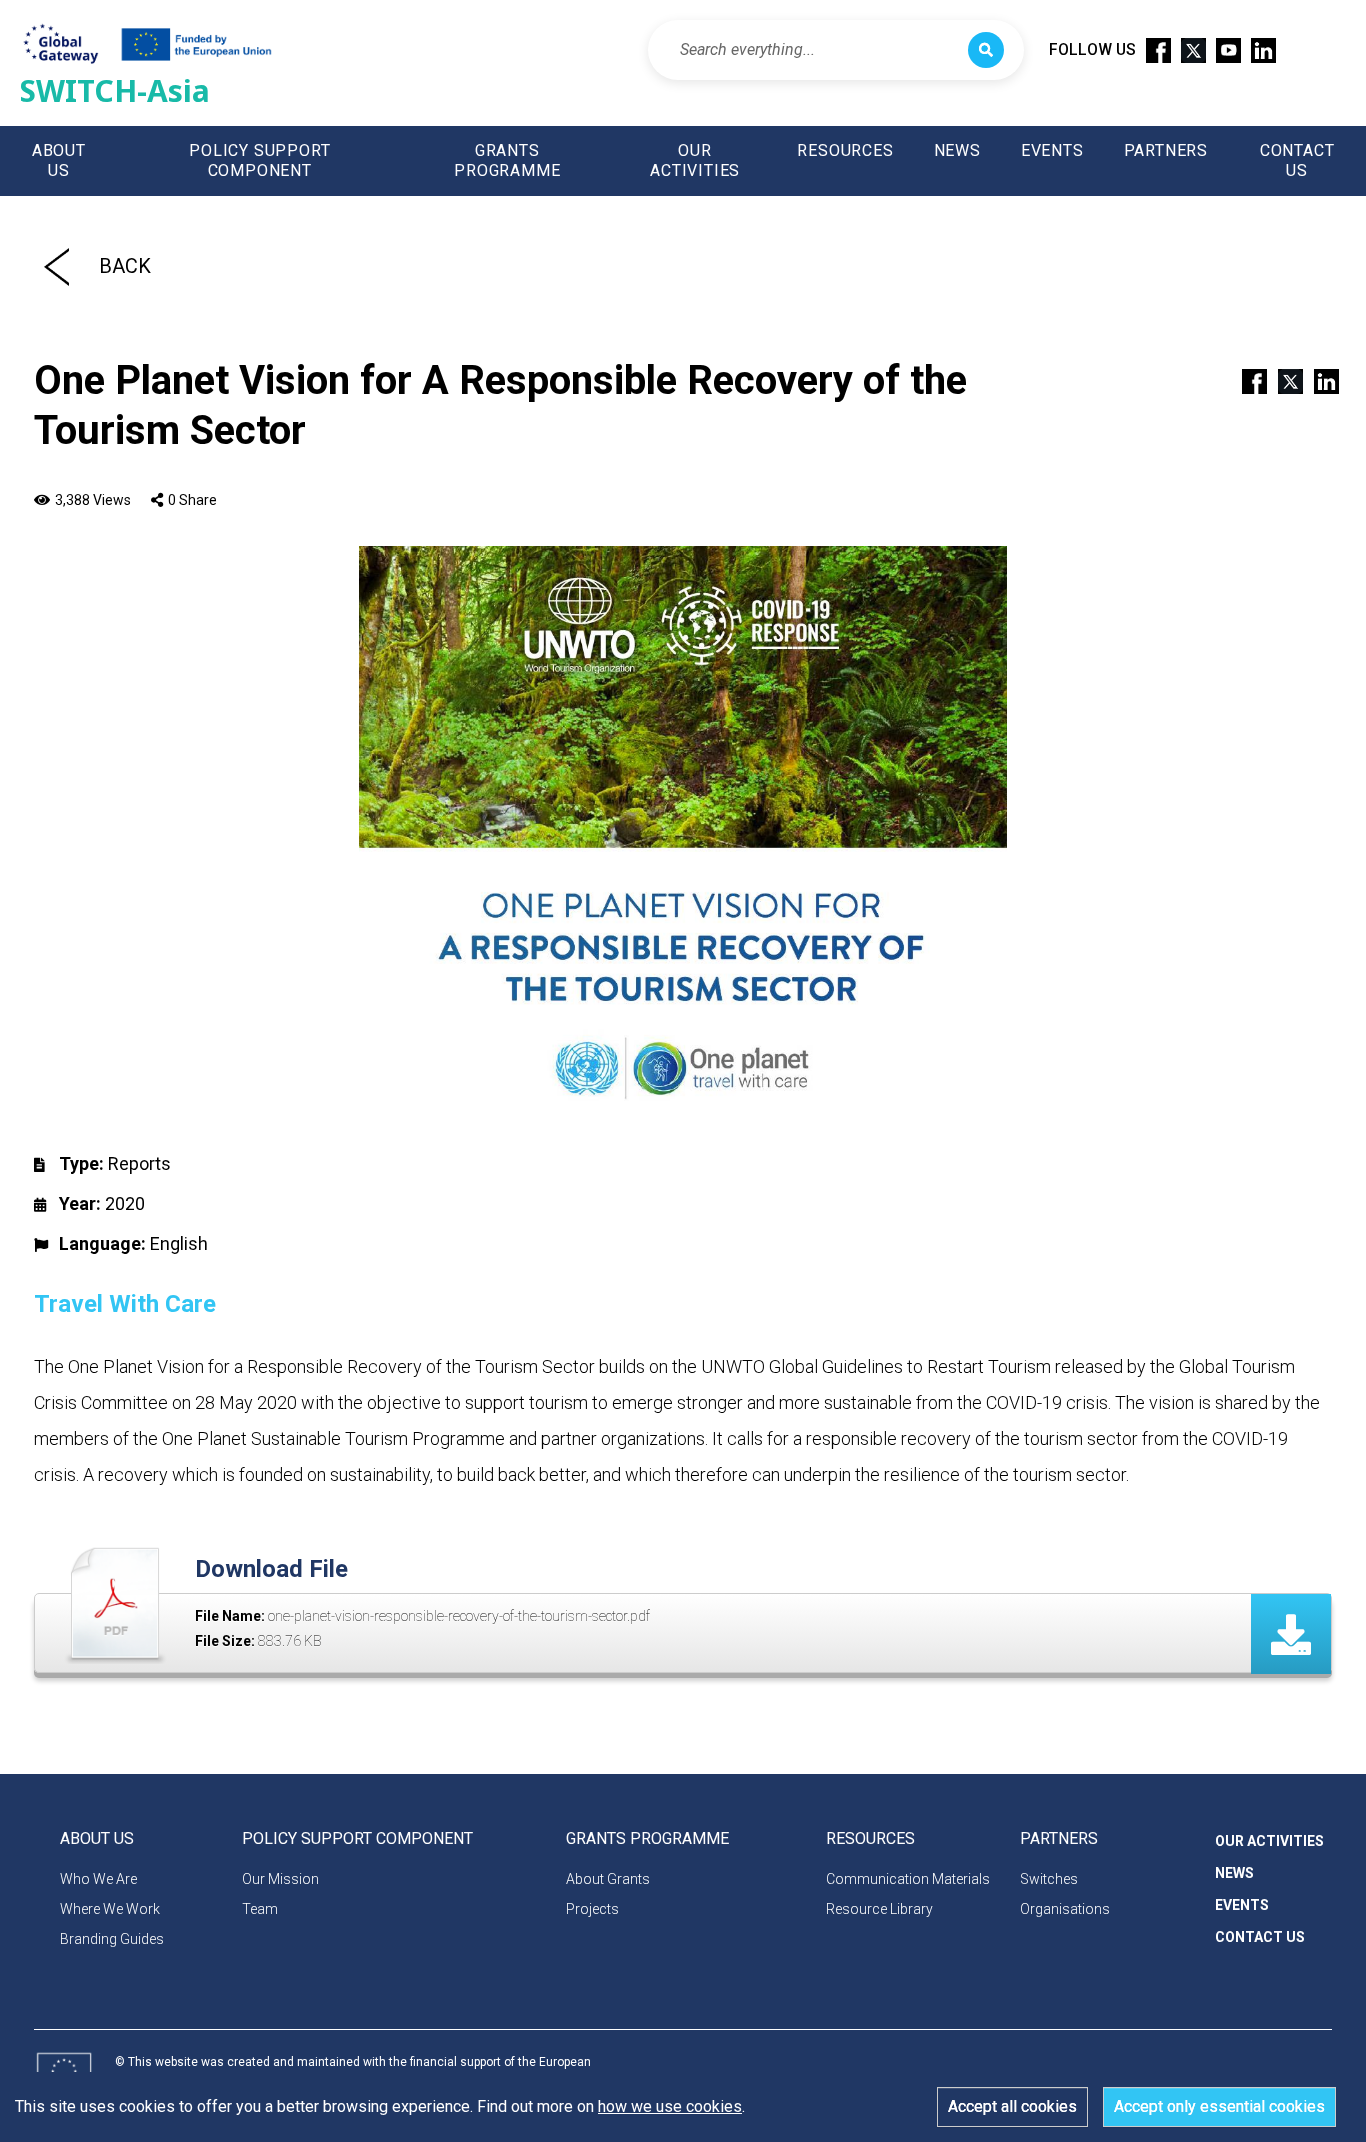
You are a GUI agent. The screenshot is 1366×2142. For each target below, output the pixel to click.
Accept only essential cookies (1219, 2106)
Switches (1049, 1879)
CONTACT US (1297, 160)
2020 (125, 1203)
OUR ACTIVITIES (695, 160)
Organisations (1065, 1909)
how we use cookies (670, 2106)
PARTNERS (1166, 150)
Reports (139, 1163)
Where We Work (110, 1909)
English (179, 1243)
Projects (592, 1909)
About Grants (608, 1879)
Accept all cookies (1012, 2106)
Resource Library (879, 1909)
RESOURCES (845, 150)
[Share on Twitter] (1282, 380)
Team (260, 1909)
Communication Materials (908, 1879)
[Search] (986, 50)
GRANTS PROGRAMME (507, 160)
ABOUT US (59, 160)
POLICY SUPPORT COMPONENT (259, 160)
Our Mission (280, 1879)
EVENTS (1052, 150)
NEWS (957, 150)
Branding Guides (112, 1939)
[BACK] (56, 266)
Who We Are (98, 1879)
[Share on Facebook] (1246, 380)
